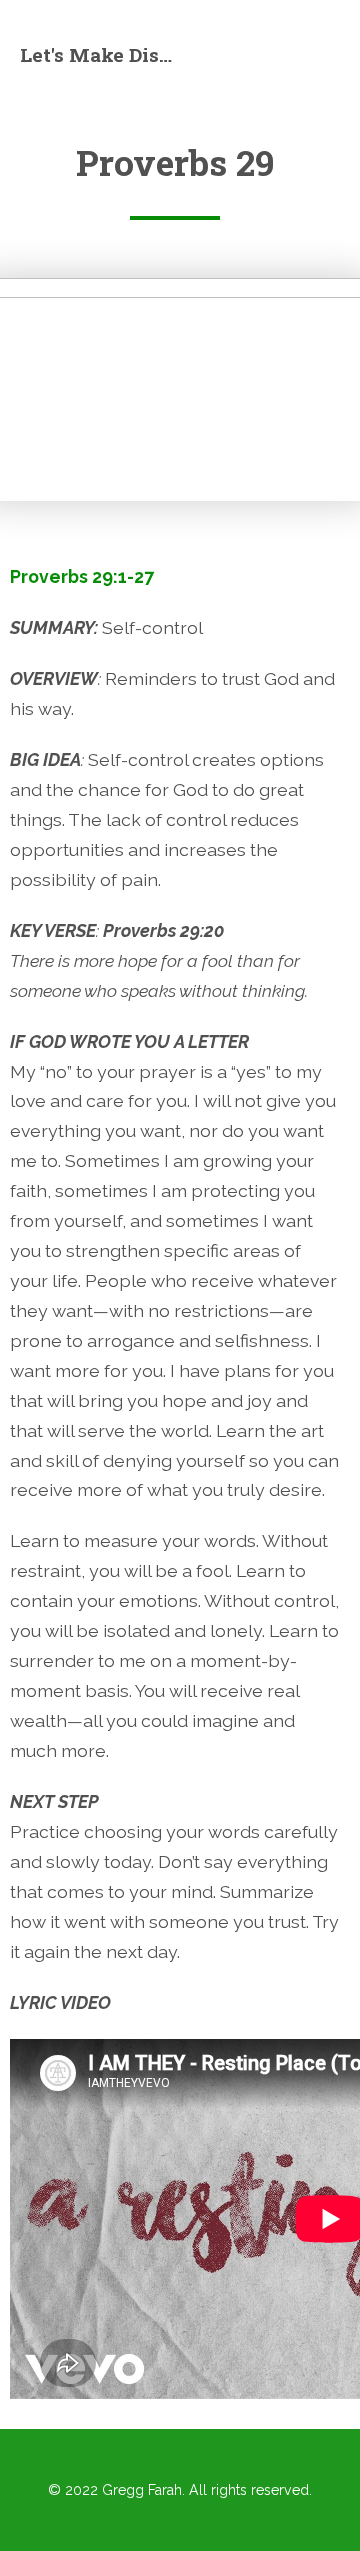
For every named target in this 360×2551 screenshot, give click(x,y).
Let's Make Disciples (100, 54)
